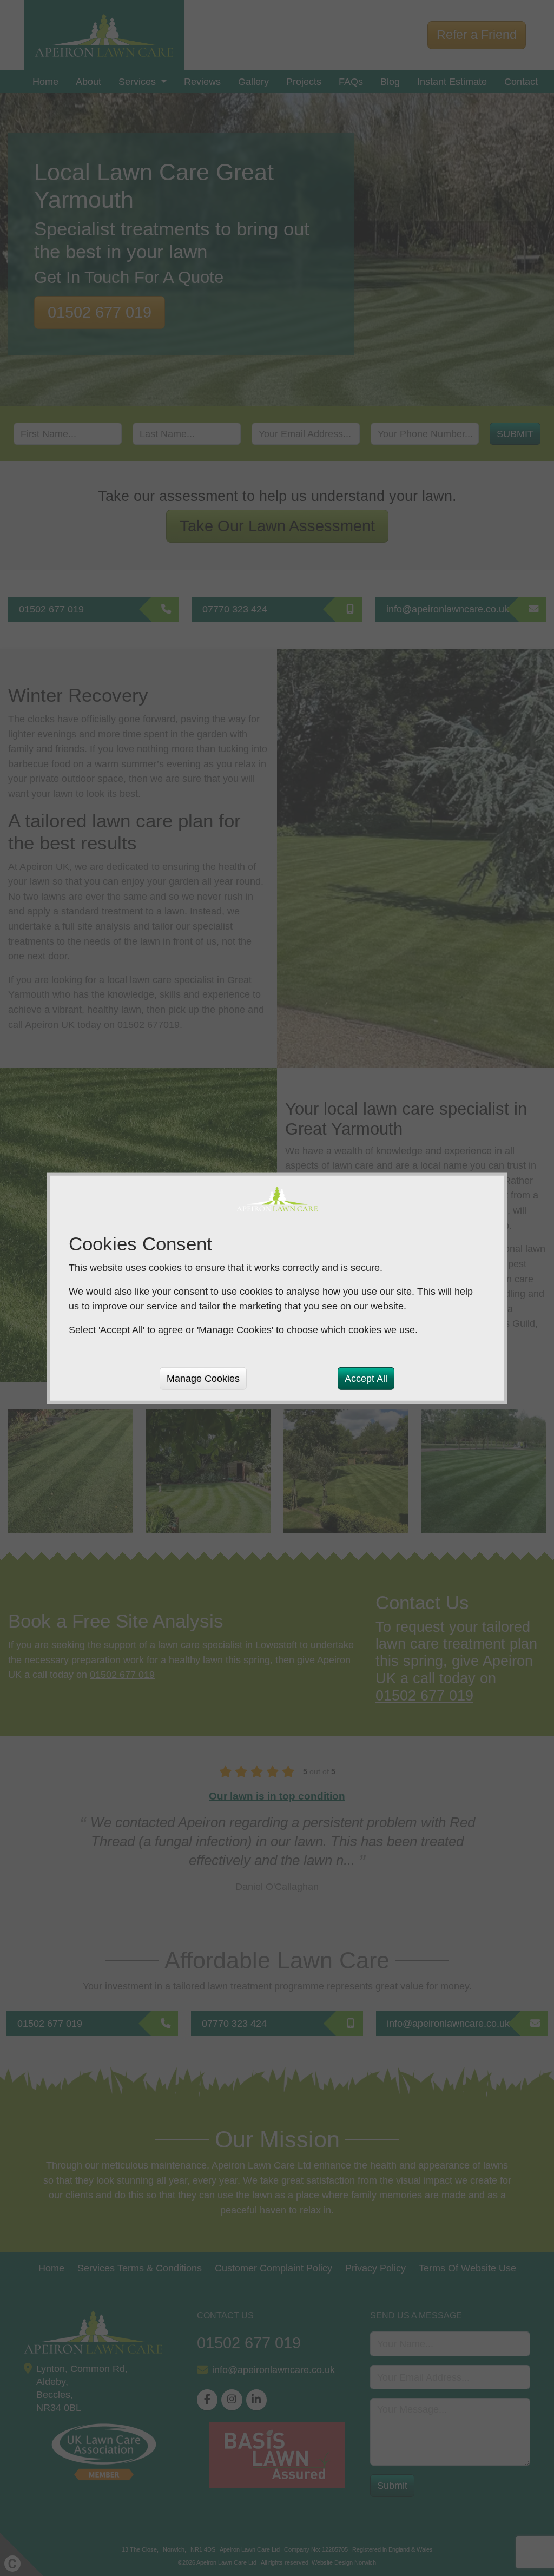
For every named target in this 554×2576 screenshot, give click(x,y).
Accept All (366, 1378)
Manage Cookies (203, 1378)
